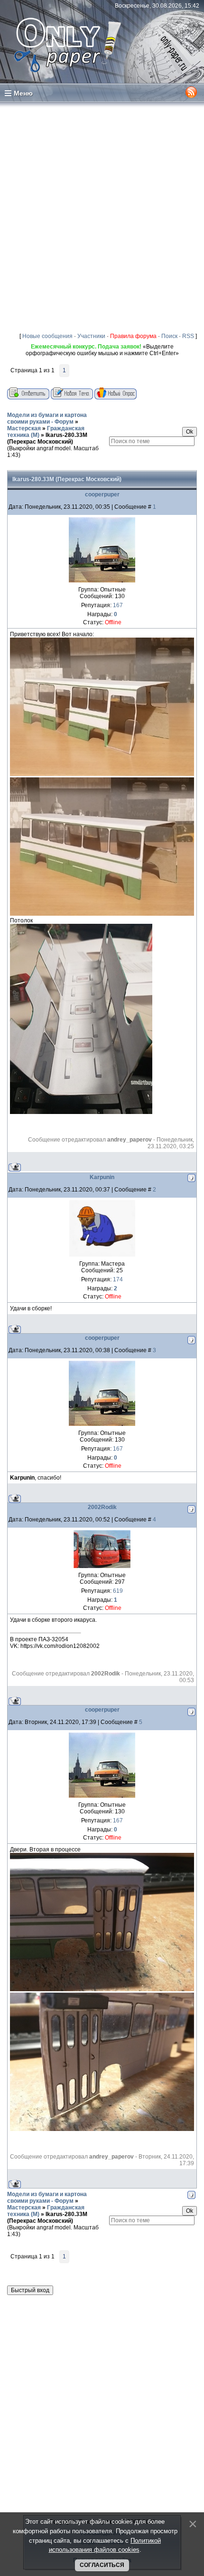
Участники (91, 336)
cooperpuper (102, 494)
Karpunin (102, 1177)
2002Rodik (102, 1507)
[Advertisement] (102, 215)
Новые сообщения (47, 336)
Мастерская (24, 428)
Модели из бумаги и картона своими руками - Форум (47, 418)
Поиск (169, 336)
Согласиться (102, 2565)
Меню (23, 93)
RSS (188, 336)
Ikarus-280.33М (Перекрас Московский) (47, 438)
